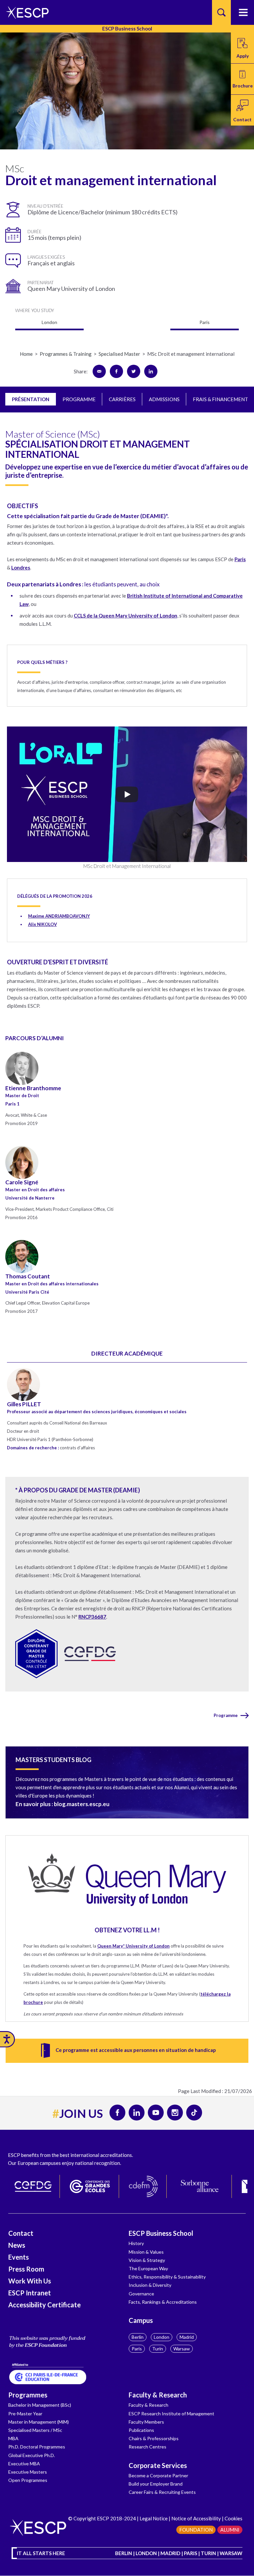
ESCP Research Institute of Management (171, 2414)
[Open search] (221, 12)
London (162, 2337)
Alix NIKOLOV (42, 924)
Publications (141, 2430)
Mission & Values (146, 2252)
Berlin (138, 2337)
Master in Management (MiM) (39, 2422)
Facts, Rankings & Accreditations (163, 2302)
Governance (141, 2294)
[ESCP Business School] (25, 12)
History (136, 2243)
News (17, 2245)
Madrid (187, 2337)
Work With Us (30, 2281)
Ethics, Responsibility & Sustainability (167, 2277)
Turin (158, 2349)
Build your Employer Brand (156, 2484)
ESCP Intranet (30, 2293)
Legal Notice (154, 2518)
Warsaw (182, 2349)
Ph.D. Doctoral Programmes (37, 2447)
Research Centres (148, 2447)
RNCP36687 (92, 1617)
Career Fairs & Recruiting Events (162, 2492)
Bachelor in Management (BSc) (40, 2405)
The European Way (148, 2268)
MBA (13, 2438)
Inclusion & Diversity (150, 2285)
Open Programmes (28, 2480)
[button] (242, 79)
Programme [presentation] (79, 399)
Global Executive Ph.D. (32, 2455)
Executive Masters (28, 2472)
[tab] (31, 399)
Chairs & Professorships (154, 2438)
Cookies (233, 2518)
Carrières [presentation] (122, 399)
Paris (137, 2349)
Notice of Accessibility (196, 2518)
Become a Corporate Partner (158, 2475)
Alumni (230, 2530)
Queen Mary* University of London (133, 1946)
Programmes (28, 2395)
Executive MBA (24, 2464)
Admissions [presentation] (164, 399)
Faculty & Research (158, 2395)
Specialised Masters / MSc (35, 2430)
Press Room (26, 2269)
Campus (141, 2320)
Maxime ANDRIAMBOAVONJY (59, 916)
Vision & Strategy (147, 2260)
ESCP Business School (161, 2233)
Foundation (196, 2530)
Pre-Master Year (25, 2414)
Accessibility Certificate (44, 2305)
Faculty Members (146, 2422)
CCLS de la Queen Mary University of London (126, 616)
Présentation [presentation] (31, 399)
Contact (21, 2233)
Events (19, 2257)
